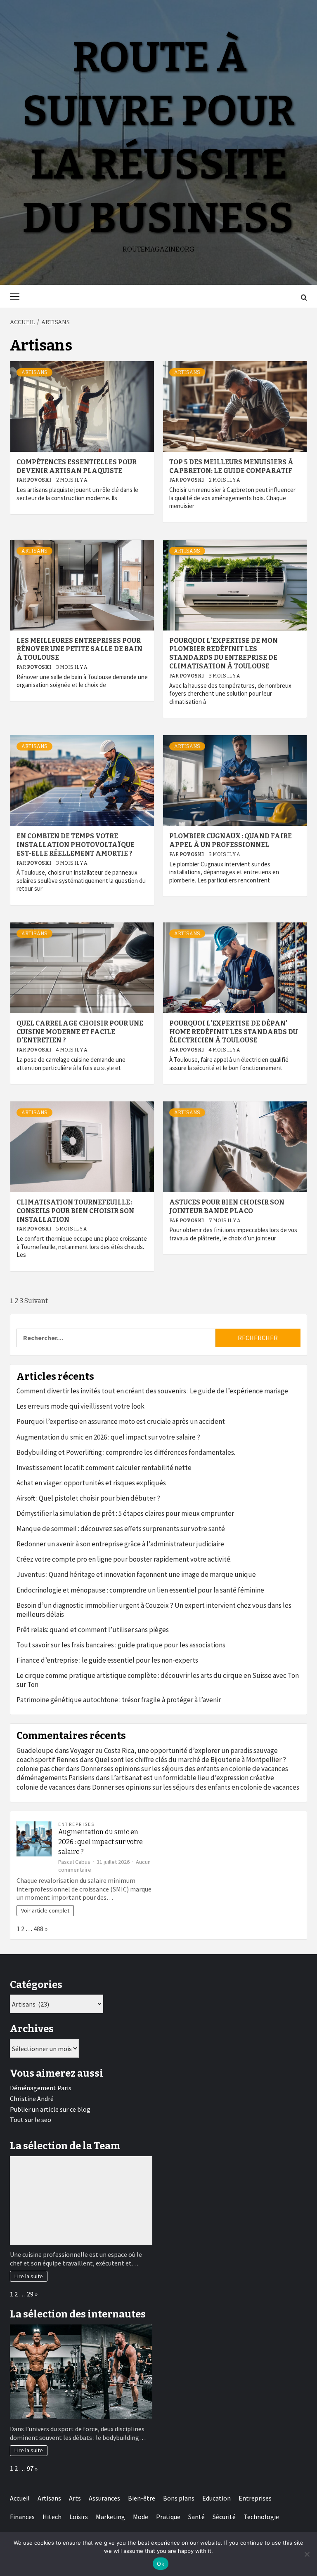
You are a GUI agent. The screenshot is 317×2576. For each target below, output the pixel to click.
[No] (307, 2554)
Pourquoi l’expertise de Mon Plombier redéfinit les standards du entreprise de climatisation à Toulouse (224, 653)
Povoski (39, 480)
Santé (196, 2517)
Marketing (110, 2517)
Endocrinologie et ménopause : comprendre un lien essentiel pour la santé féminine (140, 1590)
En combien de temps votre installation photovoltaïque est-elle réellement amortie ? (76, 845)
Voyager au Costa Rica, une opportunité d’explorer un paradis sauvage (174, 1750)
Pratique (168, 2517)
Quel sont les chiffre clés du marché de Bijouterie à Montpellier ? (190, 1760)
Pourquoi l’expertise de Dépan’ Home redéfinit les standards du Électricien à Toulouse (233, 1032)
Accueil (20, 2498)
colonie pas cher (40, 1769)
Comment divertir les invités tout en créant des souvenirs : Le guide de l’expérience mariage (152, 1391)
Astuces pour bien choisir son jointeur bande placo (227, 1207)
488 (38, 1929)
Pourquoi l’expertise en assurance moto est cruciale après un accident (121, 1421)
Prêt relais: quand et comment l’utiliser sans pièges (93, 1630)
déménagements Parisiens (56, 1778)
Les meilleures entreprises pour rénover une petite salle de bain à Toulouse (79, 649)
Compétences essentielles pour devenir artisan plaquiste (77, 466)
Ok (161, 2564)
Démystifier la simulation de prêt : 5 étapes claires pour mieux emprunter (125, 1513)
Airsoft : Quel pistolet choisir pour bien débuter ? (88, 1498)
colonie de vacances (46, 1787)
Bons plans (179, 2498)
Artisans (34, 372)
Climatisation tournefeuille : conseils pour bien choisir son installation (75, 1211)
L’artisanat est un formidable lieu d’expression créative (193, 1778)
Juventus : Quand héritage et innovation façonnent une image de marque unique (136, 1574)
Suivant (36, 1301)
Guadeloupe (35, 1750)
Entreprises (77, 1824)
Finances (22, 2517)
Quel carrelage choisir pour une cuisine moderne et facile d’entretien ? (80, 1032)
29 (30, 2294)
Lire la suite (29, 2276)
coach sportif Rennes (47, 1760)
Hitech (52, 2517)
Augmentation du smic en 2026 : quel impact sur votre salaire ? (108, 1437)
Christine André (32, 2098)
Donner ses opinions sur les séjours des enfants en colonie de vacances (185, 1769)
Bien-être (142, 2498)
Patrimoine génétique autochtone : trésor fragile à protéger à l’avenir (119, 1700)
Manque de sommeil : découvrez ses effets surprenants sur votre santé (121, 1529)
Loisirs (79, 2517)
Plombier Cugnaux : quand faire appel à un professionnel (231, 840)
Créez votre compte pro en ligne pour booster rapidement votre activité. (124, 1559)
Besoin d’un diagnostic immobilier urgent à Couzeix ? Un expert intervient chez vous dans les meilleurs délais (154, 1610)
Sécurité (224, 2517)
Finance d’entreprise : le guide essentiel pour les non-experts (107, 1660)
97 (30, 2468)
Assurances (104, 2498)
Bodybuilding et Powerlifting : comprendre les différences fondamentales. (126, 1452)
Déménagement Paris (41, 2088)
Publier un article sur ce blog (50, 2109)
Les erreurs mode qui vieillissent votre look (80, 1406)
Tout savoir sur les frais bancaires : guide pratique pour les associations (121, 1645)
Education (216, 2498)
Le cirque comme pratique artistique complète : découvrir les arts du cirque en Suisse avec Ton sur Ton (158, 1680)
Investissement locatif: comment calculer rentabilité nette (104, 1468)
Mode (141, 2517)
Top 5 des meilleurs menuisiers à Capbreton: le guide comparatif (231, 466)
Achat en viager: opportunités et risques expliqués (91, 1483)
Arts (75, 2498)
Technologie (261, 2517)
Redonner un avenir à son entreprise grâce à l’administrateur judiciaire (120, 1544)
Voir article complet (45, 1910)
